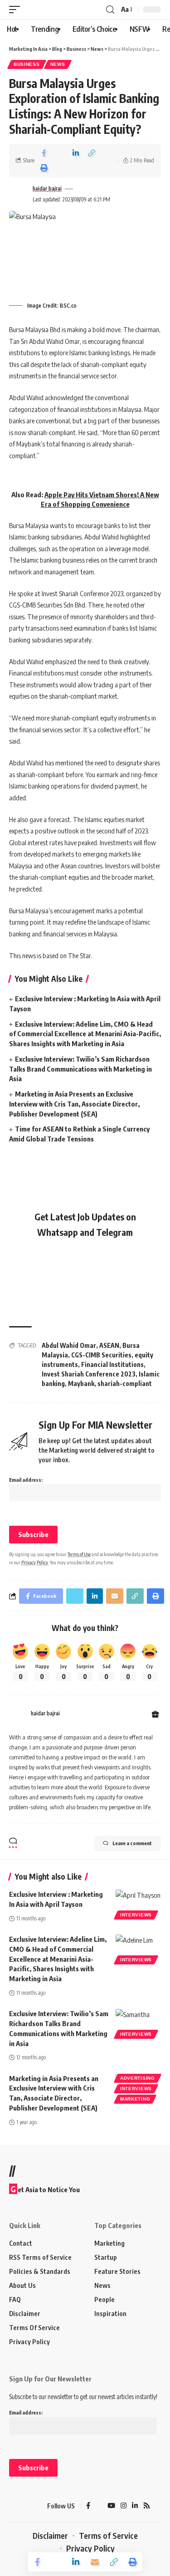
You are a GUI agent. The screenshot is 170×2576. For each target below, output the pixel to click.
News (58, 64)
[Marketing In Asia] (25, 2506)
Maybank (81, 1383)
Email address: (26, 1480)
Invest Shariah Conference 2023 (89, 1374)
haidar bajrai (47, 189)
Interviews (136, 1915)
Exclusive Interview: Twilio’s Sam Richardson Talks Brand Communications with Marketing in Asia (80, 1069)
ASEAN (109, 1345)
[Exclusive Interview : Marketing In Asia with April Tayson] (138, 1903)
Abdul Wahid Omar (69, 1345)
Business (27, 64)
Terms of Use (79, 1554)
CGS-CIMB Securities (101, 1355)
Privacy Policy (35, 1562)
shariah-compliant (125, 1383)
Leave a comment (132, 1843)
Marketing (135, 2099)
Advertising (138, 2078)
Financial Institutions (112, 1364)
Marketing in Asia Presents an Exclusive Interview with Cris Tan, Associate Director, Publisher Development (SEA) (74, 1104)
